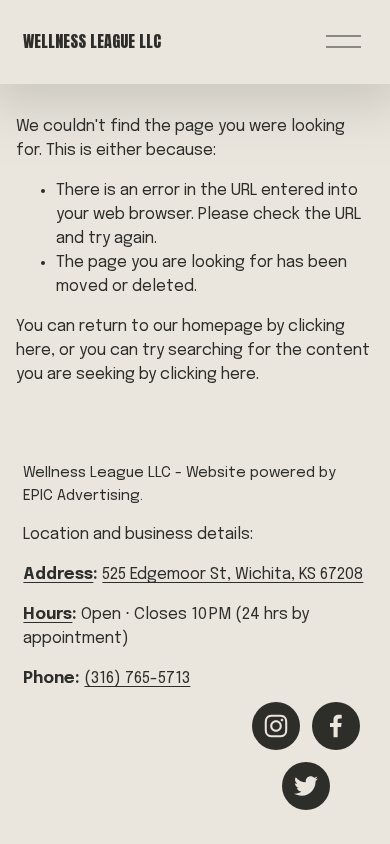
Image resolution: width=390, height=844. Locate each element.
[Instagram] (276, 726)
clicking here (208, 374)
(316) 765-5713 (137, 678)
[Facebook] (336, 726)
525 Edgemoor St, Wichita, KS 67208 (232, 574)
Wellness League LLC (92, 41)
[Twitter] (306, 786)
